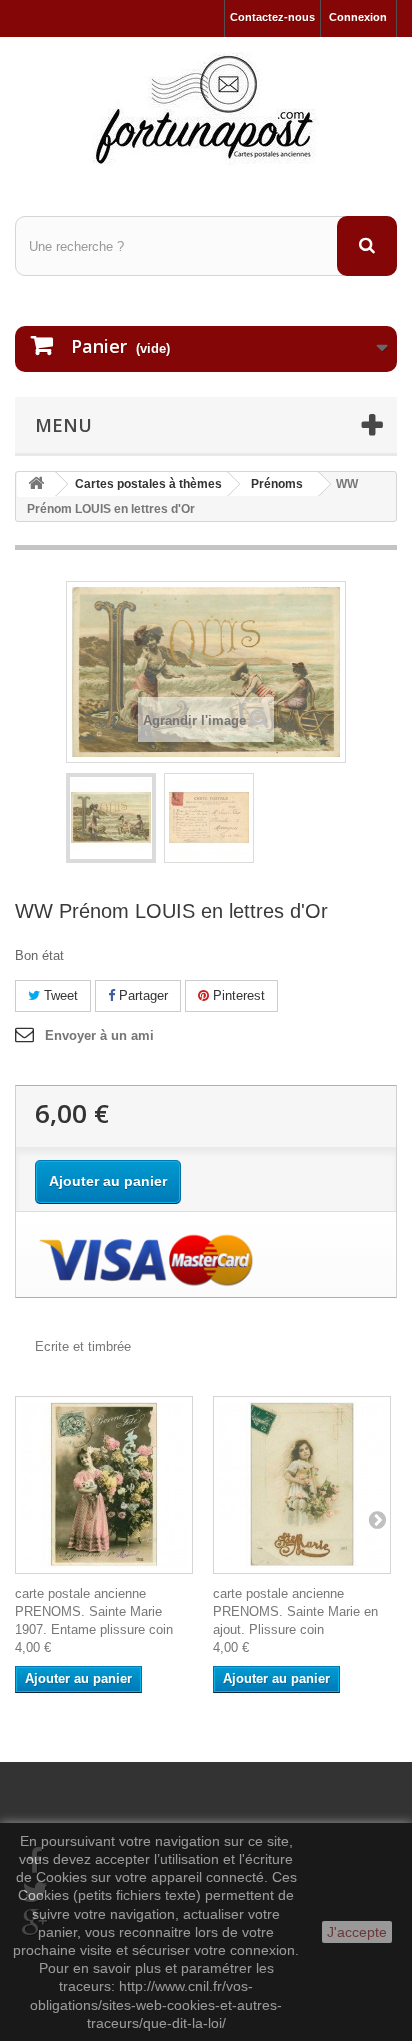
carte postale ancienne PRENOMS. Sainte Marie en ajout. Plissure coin (295, 1611)
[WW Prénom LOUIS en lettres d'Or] (111, 818)
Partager (141, 995)
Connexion (358, 17)
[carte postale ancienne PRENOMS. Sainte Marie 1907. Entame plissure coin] (104, 1485)
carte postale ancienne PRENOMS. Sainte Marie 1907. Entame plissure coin (94, 1611)
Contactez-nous (272, 17)
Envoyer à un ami (99, 1035)
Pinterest (237, 995)
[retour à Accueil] (36, 484)
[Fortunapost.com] (206, 109)
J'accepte (357, 1932)
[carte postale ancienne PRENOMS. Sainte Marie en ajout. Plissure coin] (302, 1485)
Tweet (59, 995)
